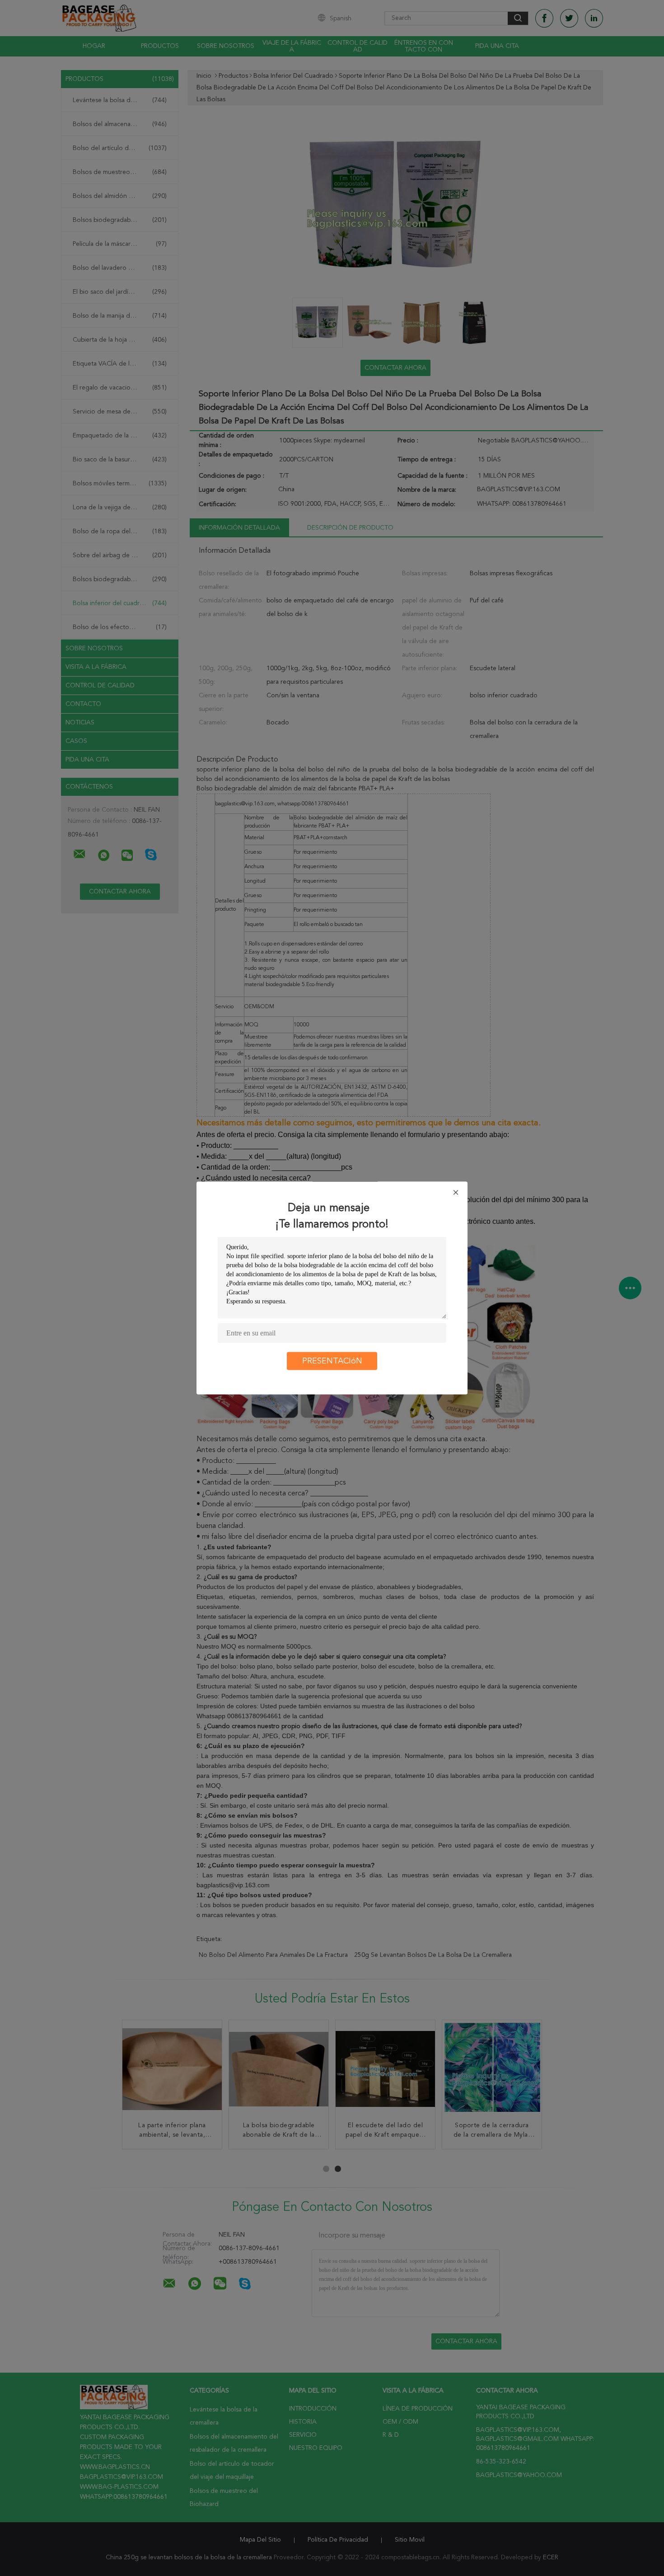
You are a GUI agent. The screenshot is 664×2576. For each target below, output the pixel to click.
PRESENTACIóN (332, 1361)
